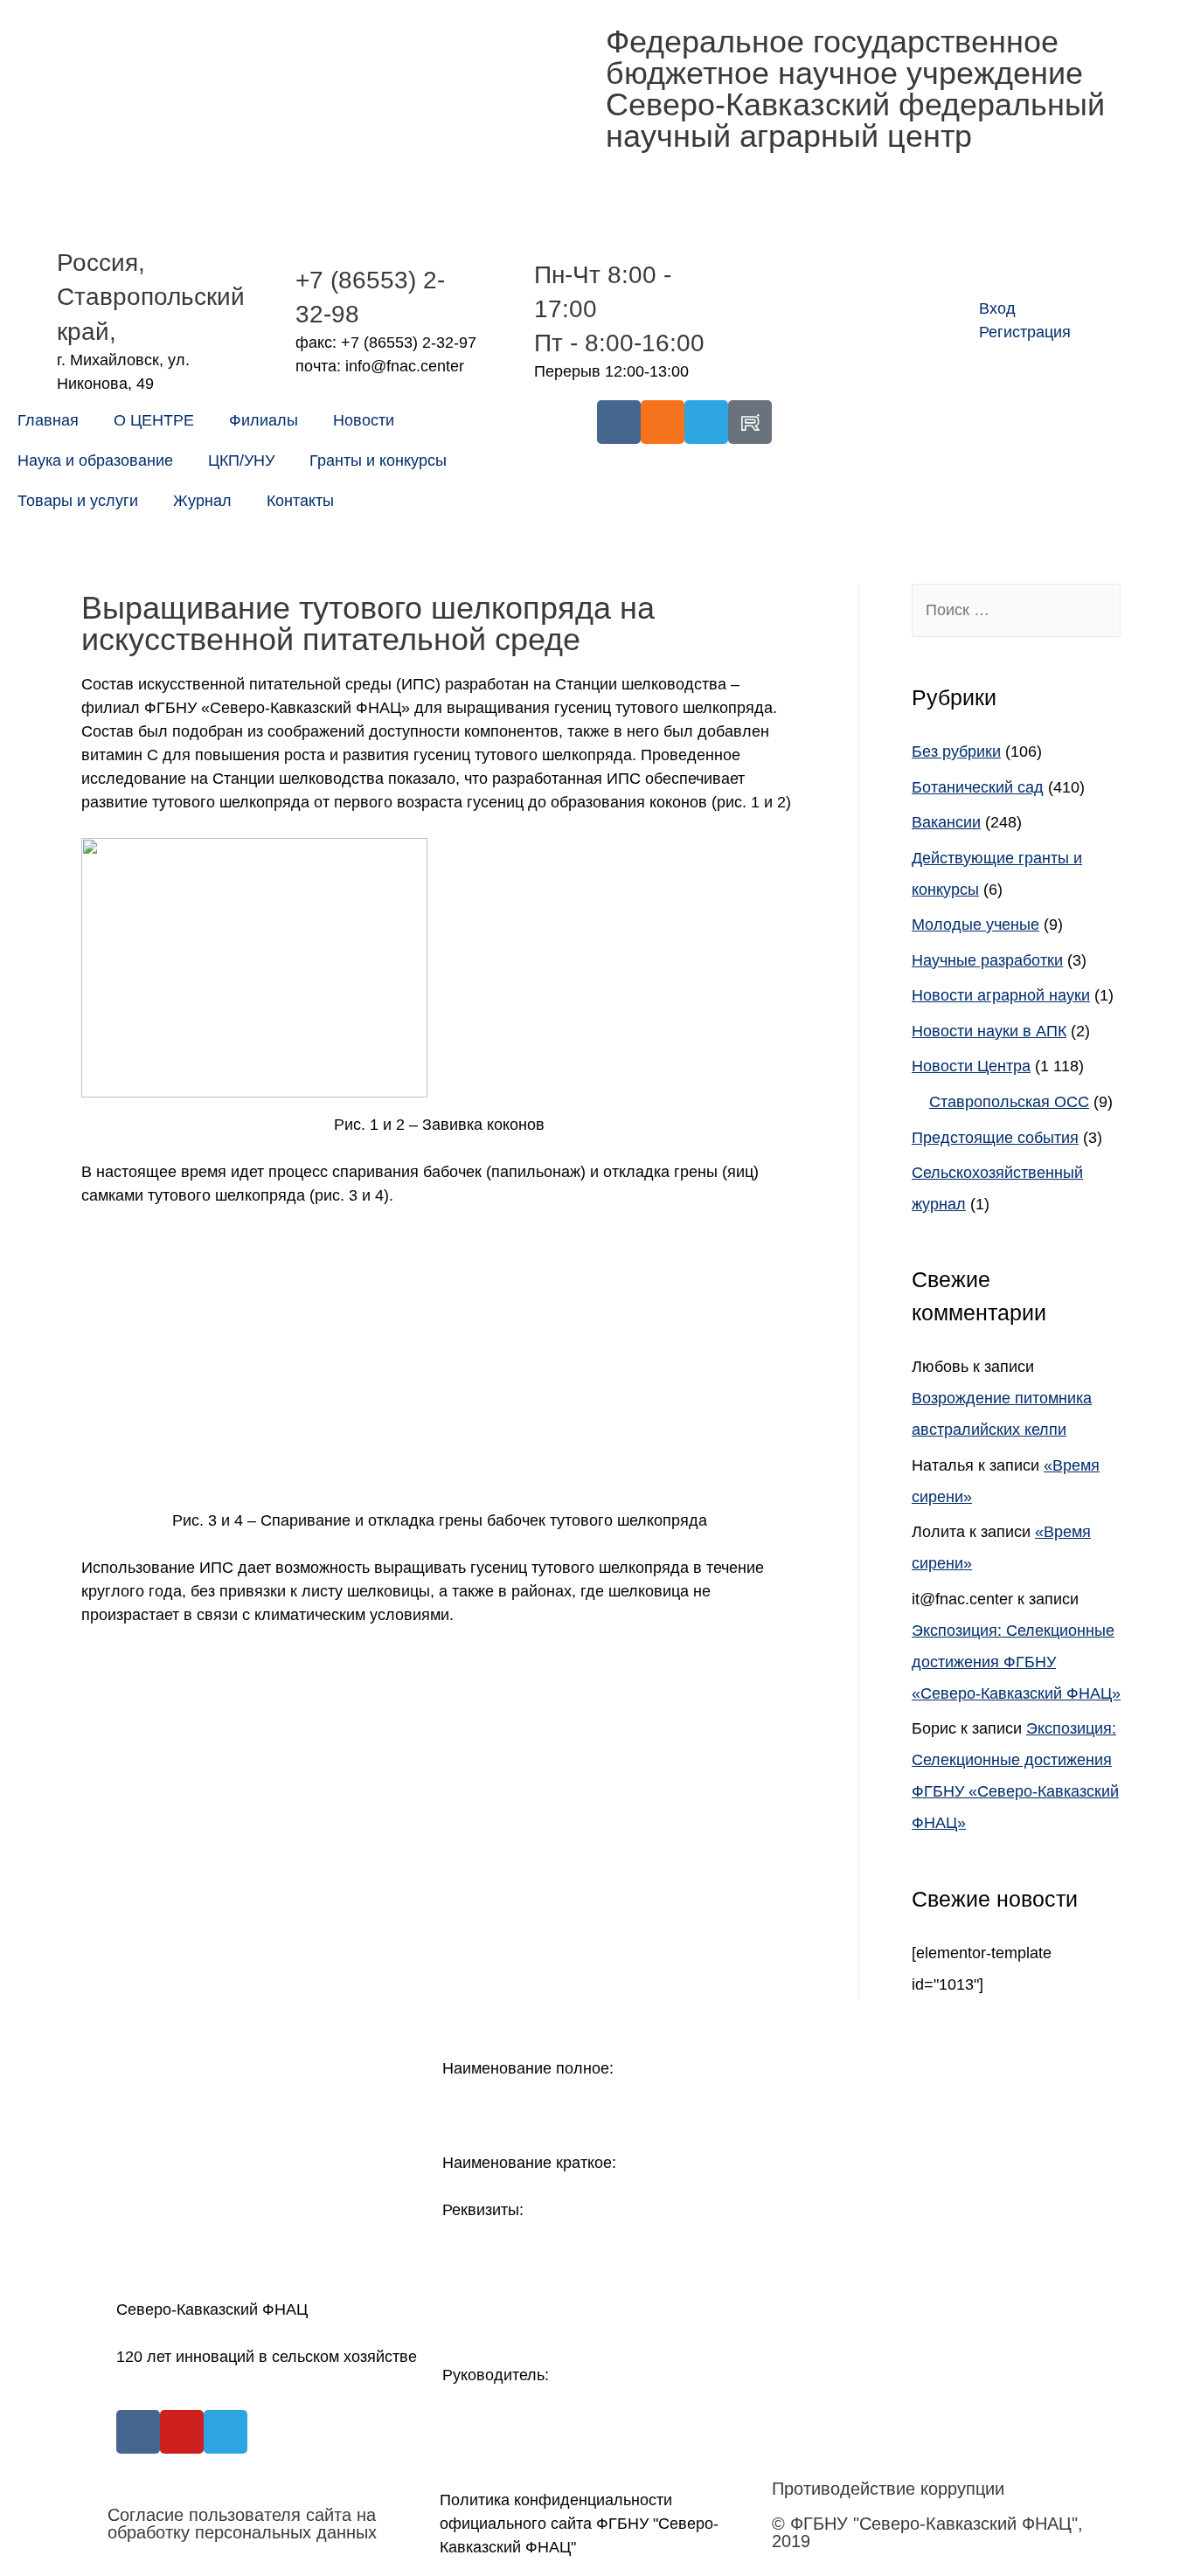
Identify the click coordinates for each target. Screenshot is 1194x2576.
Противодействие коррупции (888, 2489)
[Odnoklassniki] (663, 422)
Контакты (300, 501)
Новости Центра (971, 1066)
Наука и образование (95, 460)
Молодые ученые (975, 924)
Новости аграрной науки (1001, 995)
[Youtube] (182, 2432)
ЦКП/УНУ (241, 460)
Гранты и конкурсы (378, 460)
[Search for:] (1016, 610)
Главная (48, 420)
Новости (364, 420)
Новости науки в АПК (989, 1031)
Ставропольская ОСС (1009, 1102)
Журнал (202, 501)
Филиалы (264, 420)
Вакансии (946, 822)
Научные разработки (987, 960)
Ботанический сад (978, 787)
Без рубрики (956, 751)
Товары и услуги (78, 501)
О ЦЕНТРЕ (154, 420)
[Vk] (619, 422)
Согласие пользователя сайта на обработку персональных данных (242, 2524)
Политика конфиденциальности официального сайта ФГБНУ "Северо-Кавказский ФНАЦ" (579, 2524)
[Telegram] (706, 422)
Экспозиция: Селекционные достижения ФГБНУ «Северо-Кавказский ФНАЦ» (1016, 1662)
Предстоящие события (995, 1138)
